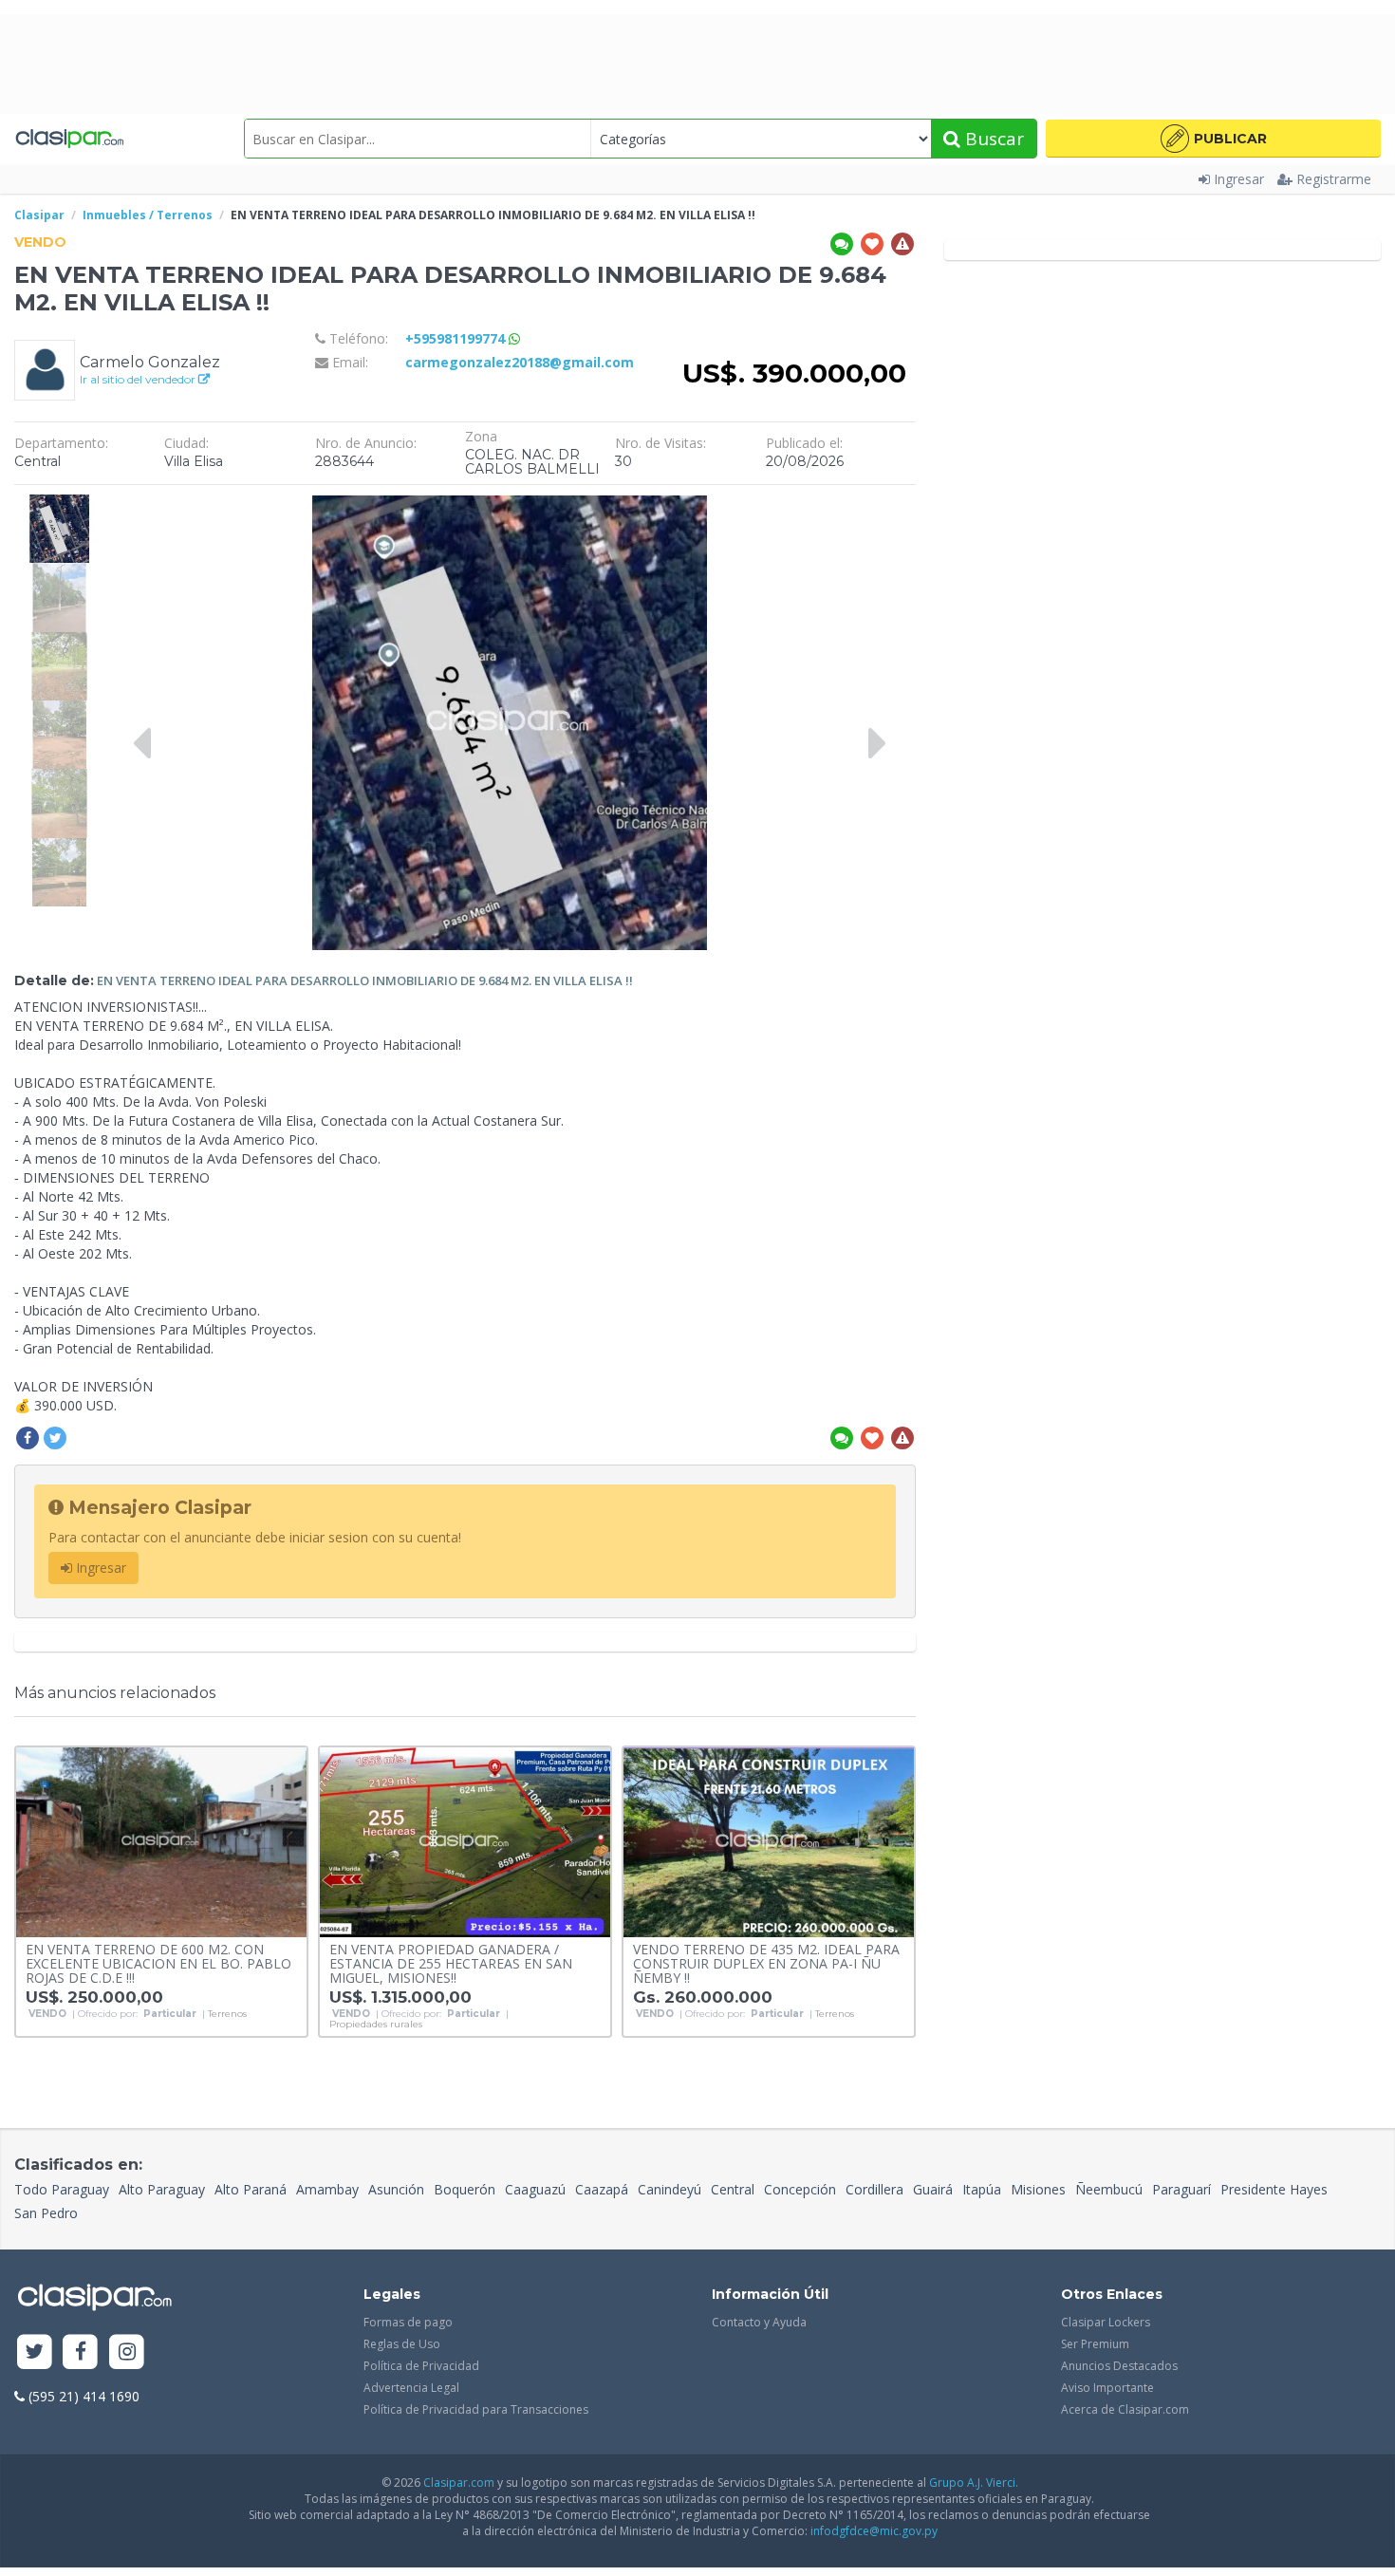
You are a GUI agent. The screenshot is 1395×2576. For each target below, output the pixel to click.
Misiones (1038, 2189)
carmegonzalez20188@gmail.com (520, 362)
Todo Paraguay (62, 2189)
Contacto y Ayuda (759, 2322)
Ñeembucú (1109, 2189)
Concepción (800, 2189)
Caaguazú (535, 2189)
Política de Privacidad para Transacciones (476, 2409)
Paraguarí (1181, 2189)
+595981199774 (457, 338)
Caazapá (602, 2189)
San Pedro (46, 2213)
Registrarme (1334, 179)
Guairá (933, 2189)
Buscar (992, 139)
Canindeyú (670, 2189)
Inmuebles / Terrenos (148, 215)
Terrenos (227, 2014)
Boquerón (465, 2189)
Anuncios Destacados (1119, 2366)
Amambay (327, 2189)
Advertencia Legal (411, 2388)
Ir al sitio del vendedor (139, 379)
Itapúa (982, 2189)
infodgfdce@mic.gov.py (874, 2531)
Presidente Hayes (1274, 2189)
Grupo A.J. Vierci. (974, 2483)
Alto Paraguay (162, 2189)
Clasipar (39, 215)
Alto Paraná (251, 2189)
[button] (1213, 139)
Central (733, 2189)
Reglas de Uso (402, 2344)
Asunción (396, 2189)
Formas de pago (408, 2322)
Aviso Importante (1107, 2388)
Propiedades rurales (376, 2025)
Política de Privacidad (421, 2366)
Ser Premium (1095, 2344)
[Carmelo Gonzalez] (45, 369)
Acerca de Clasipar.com (1125, 2409)
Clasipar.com (459, 2483)
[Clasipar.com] (69, 139)
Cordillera (874, 2189)
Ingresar (1239, 179)
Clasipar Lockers (1106, 2322)
